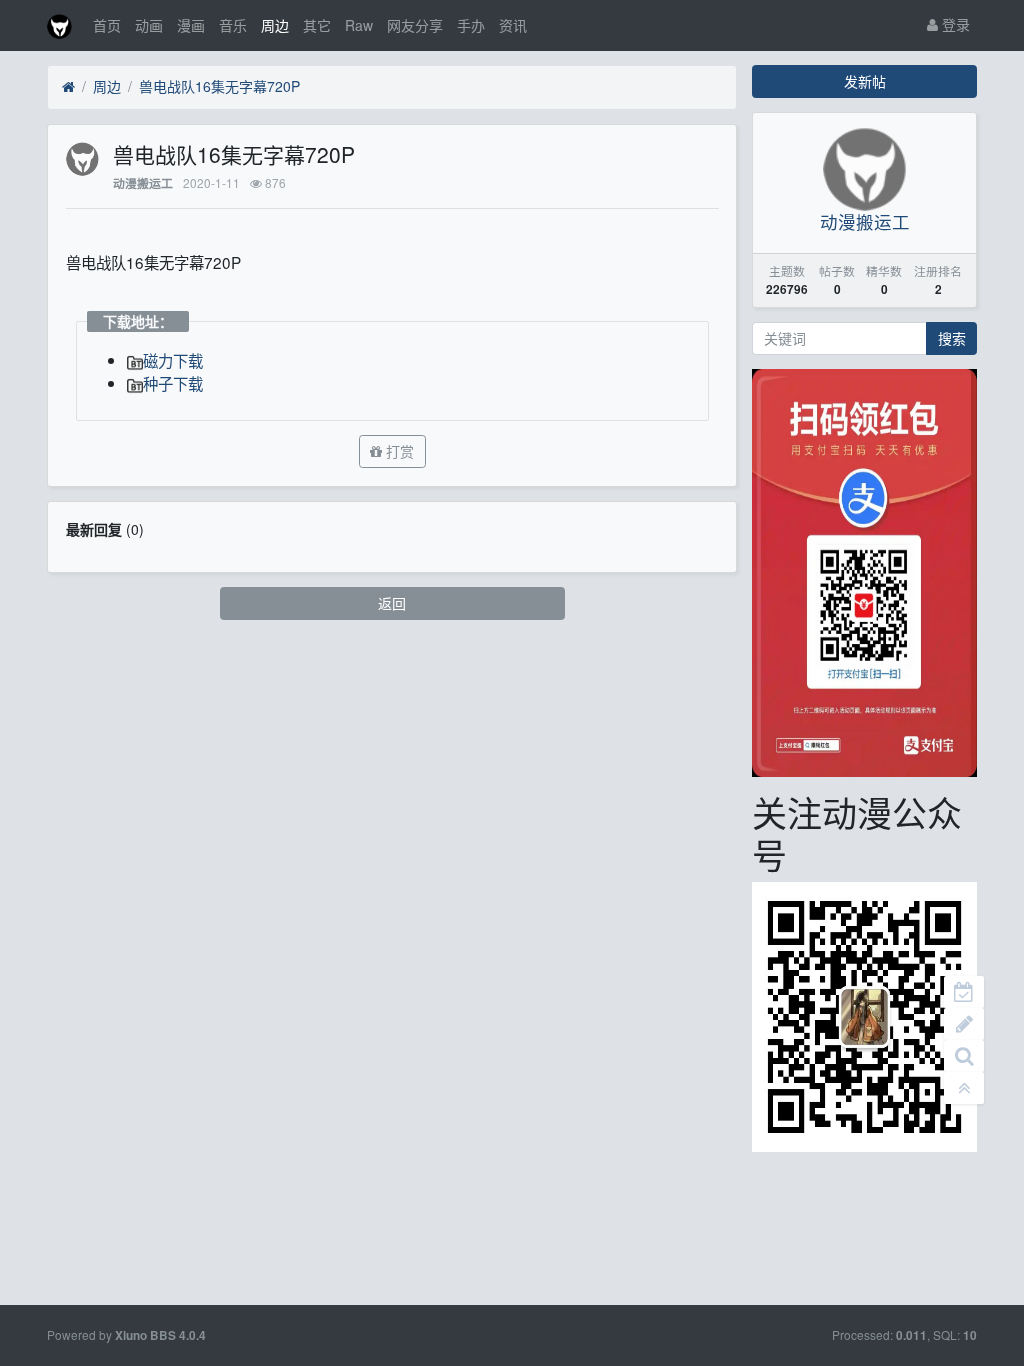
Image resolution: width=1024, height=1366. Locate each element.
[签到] (964, 992)
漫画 (191, 25)
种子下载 (173, 383)
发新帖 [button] (865, 81)
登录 (954, 24)
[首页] (68, 87)
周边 (275, 25)
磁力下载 (173, 360)
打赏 (398, 451)
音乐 (233, 25)
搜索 (952, 338)
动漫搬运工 (143, 183)
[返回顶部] (964, 1088)
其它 (317, 25)
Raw (359, 25)
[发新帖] (964, 1024)
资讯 (513, 25)
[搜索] (964, 1056)
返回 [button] (392, 603)
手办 (471, 25)
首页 (107, 25)
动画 (149, 25)
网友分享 (415, 25)
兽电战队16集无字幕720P (219, 86)
